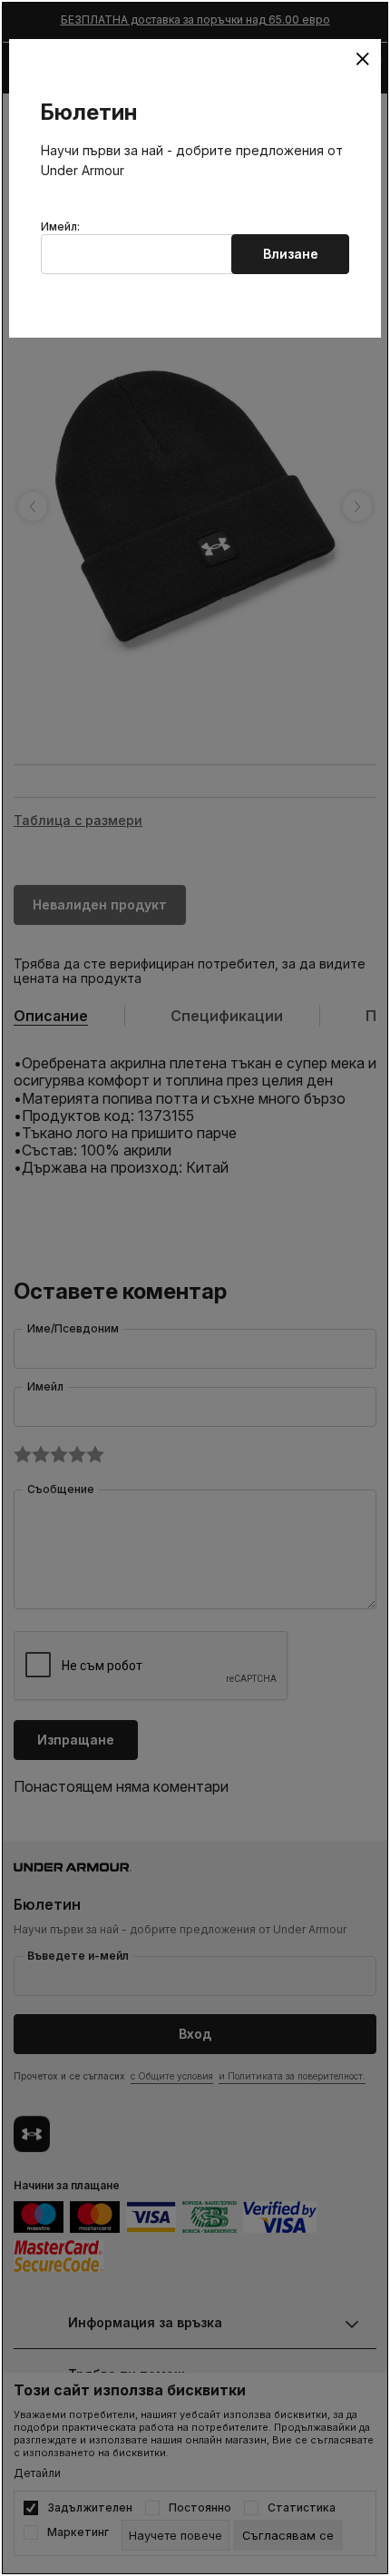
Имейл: (60, 227)
